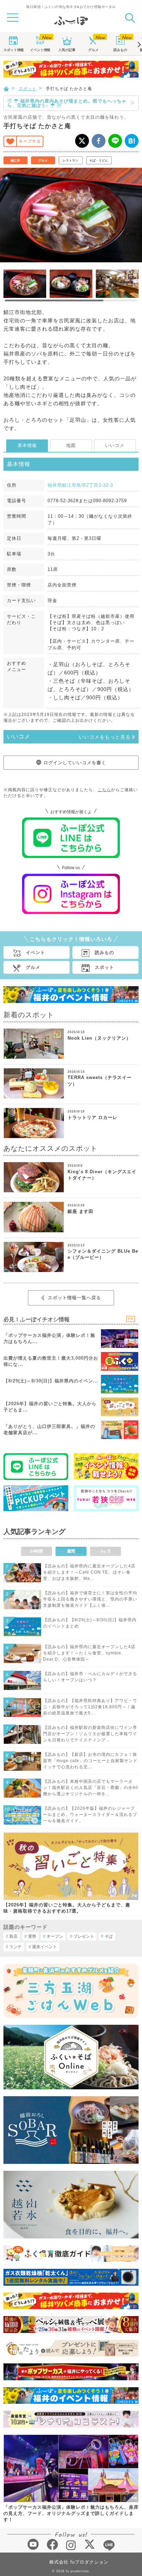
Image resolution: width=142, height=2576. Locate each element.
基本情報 (27, 445)
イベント (40, 50)
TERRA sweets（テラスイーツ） (100, 1081)
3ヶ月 (106, 1551)
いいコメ (115, 445)
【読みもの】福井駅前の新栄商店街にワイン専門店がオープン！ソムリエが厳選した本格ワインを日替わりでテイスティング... (90, 1734)
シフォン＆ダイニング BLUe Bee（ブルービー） (103, 1254)
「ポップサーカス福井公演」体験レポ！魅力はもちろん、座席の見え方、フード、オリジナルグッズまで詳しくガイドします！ (71, 2513)
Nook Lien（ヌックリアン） (99, 1038)
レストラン (70, 161)
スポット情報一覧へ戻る (74, 1298)
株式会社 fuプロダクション (79, 2562)
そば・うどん (99, 161)
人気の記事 (67, 50)
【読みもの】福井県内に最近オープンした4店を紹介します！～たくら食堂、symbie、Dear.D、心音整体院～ (89, 1653)
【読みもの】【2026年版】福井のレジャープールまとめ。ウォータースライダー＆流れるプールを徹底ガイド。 (90, 1815)
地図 (71, 445)
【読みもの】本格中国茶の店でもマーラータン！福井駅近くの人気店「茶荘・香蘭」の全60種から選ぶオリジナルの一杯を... (91, 1788)
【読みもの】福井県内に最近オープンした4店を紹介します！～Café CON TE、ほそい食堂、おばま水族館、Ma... (89, 1572)
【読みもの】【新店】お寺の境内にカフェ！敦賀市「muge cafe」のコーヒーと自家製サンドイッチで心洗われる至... (90, 1761)
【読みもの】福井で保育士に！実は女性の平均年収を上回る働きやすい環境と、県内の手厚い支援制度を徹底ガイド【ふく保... (90, 1599)
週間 (71, 1551)
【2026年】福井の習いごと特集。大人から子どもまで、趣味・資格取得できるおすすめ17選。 (67, 1908)
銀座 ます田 (80, 1211)
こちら (104, 790)
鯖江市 (15, 161)
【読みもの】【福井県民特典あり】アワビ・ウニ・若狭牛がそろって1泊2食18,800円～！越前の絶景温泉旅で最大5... (90, 1707)
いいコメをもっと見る (105, 737)
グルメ (93, 50)
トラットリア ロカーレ (93, 1117)
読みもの (120, 50)
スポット (13, 50)
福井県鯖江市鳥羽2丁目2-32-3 (80, 485)
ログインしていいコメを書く (75, 763)
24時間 (37, 1551)
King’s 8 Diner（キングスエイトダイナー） (102, 1175)
